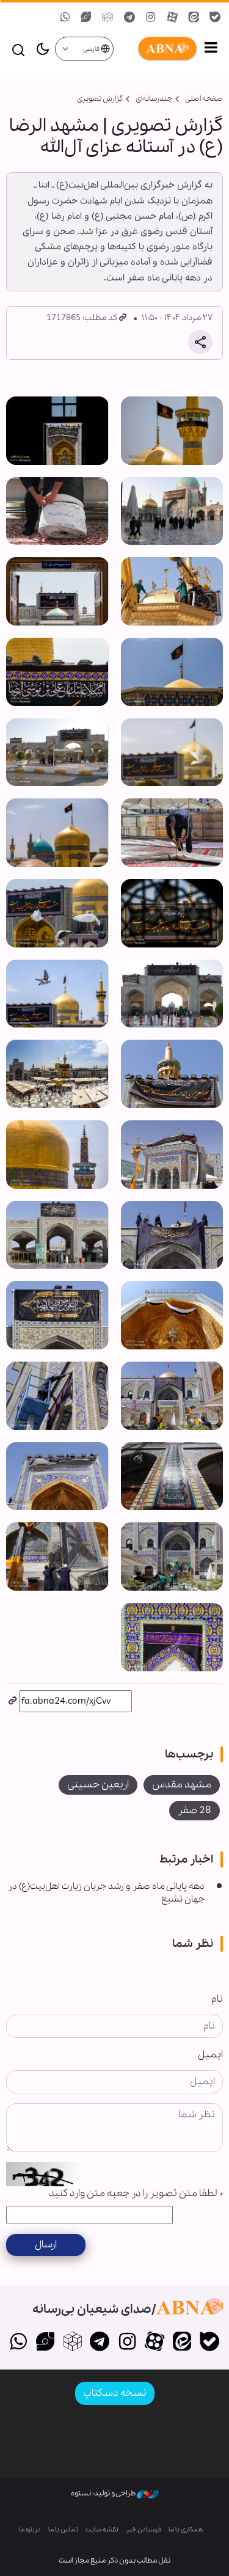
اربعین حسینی (98, 1785)
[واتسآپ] (18, 2343)
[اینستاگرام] (127, 2343)
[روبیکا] (72, 2343)
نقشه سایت (102, 2530)
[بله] (209, 2343)
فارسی (92, 49)
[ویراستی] (45, 2343)
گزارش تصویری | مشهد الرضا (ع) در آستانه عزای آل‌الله (116, 137)
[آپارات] (155, 2343)
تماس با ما (63, 2530)
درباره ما (30, 2530)
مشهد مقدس (182, 1785)
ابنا (156, 49)
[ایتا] (182, 2343)
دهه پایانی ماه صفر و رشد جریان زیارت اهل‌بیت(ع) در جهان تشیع (106, 1893)
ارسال (46, 2245)
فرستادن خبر (144, 2530)
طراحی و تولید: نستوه (104, 2493)
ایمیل (210, 2055)
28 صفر (194, 1810)
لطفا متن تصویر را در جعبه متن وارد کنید (136, 2193)
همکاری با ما (186, 2530)
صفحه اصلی (204, 99)
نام (217, 1999)
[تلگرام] (100, 2343)
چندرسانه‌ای (154, 99)
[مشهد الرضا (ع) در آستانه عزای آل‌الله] (172, 431)
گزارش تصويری (100, 99)
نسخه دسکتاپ (115, 2393)
